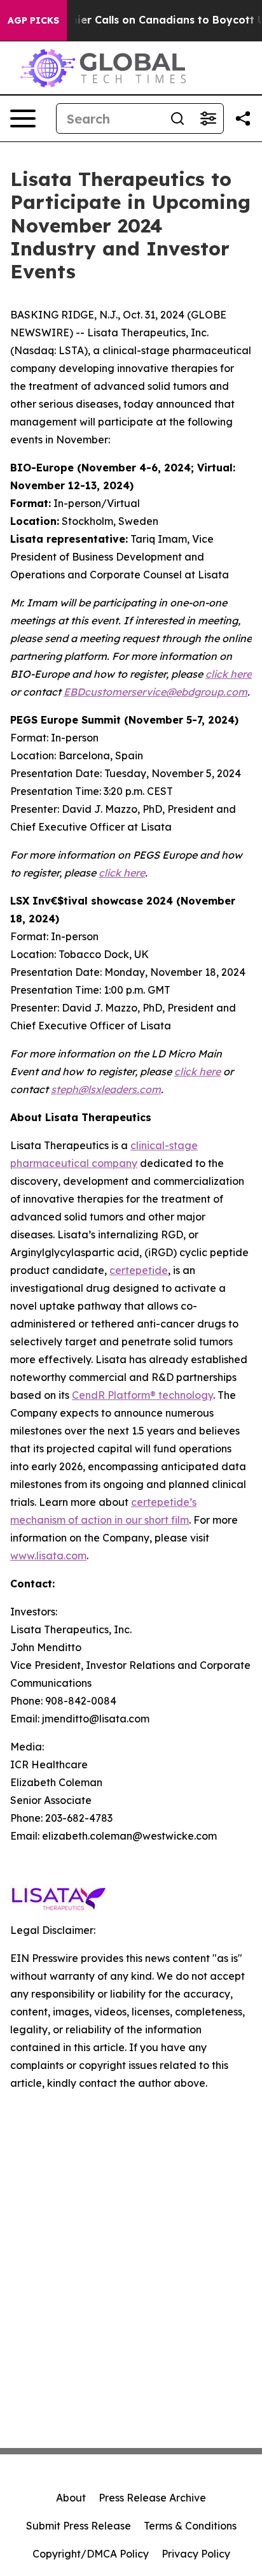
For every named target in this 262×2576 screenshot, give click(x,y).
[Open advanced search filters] (208, 118)
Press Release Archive (152, 2498)
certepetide (139, 1270)
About (71, 2498)
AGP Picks (33, 20)
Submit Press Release (79, 2526)
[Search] (177, 118)
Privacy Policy (196, 2554)
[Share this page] (243, 118)
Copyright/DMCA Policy (91, 2554)
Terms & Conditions (190, 2526)
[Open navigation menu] (23, 118)
